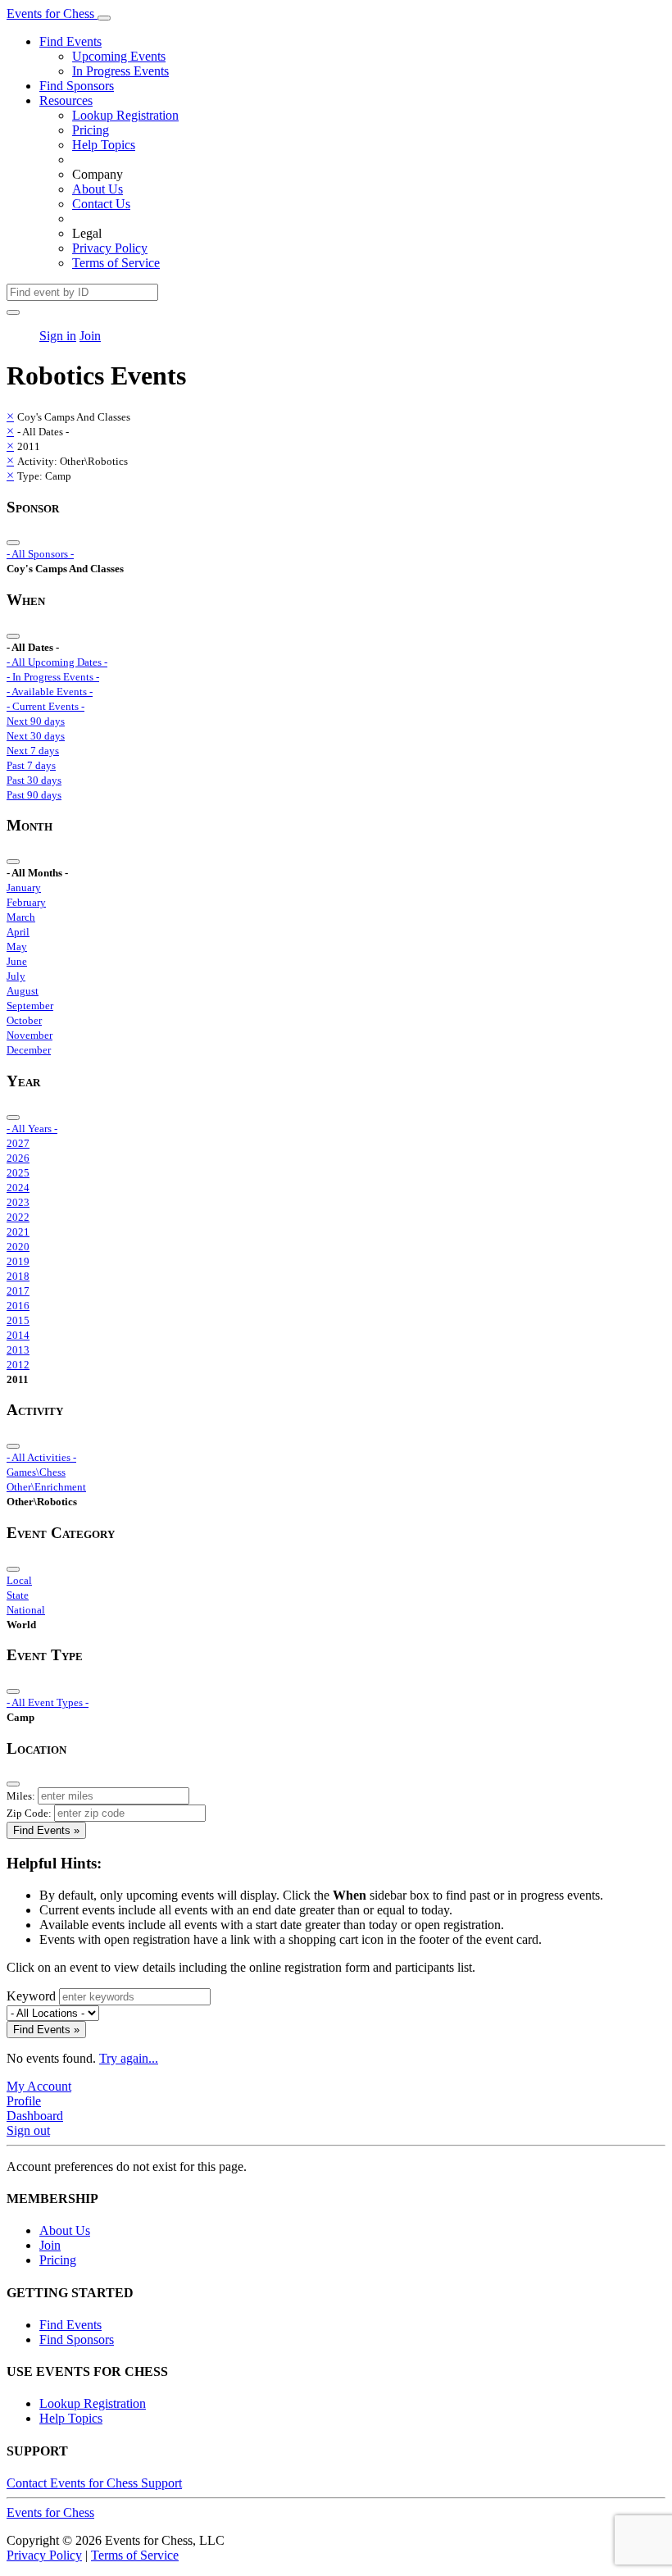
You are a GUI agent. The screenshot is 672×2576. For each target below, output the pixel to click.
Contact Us (101, 204)
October (24, 1020)
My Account (39, 2086)
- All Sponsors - (40, 554)
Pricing (91, 130)
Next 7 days (33, 751)
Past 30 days (34, 780)
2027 (18, 1143)
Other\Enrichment (46, 1487)
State (18, 1595)
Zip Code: (29, 1813)
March (21, 917)
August (23, 991)
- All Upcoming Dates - (57, 662)
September (30, 1006)
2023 (18, 1202)
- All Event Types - (48, 1702)
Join (90, 336)
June (17, 961)
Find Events (70, 41)
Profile (24, 2101)
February (26, 902)
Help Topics (104, 145)
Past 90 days (34, 795)
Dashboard (35, 2116)
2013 (18, 1350)
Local (19, 1580)
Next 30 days (36, 736)
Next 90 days (36, 721)
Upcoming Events (119, 56)
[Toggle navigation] (104, 18)
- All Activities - (41, 1457)
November (30, 1035)
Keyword (31, 1996)
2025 (18, 1173)
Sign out (28, 2130)
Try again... (129, 2058)
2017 (18, 1291)
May (17, 947)
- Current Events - (45, 706)
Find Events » (46, 1830)
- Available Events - (50, 692)
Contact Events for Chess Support (94, 2483)
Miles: (21, 1796)
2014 (18, 1335)
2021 (18, 1232)
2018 (18, 1276)
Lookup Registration (125, 115)
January (24, 887)
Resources (66, 100)
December (29, 1050)
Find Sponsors (77, 86)
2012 (18, 1365)
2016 (18, 1306)
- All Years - (32, 1129)
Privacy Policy (110, 248)
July (16, 976)
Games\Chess (36, 1472)
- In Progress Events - (53, 677)
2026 (18, 1158)
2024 (18, 1188)
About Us (98, 189)
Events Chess (50, 2512)
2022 (18, 1217)
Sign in (58, 336)
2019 (18, 1261)
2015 (18, 1320)
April (18, 932)
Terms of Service (116, 263)
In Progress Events (120, 71)
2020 (18, 1247)
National (26, 1610)
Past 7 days (31, 765)
